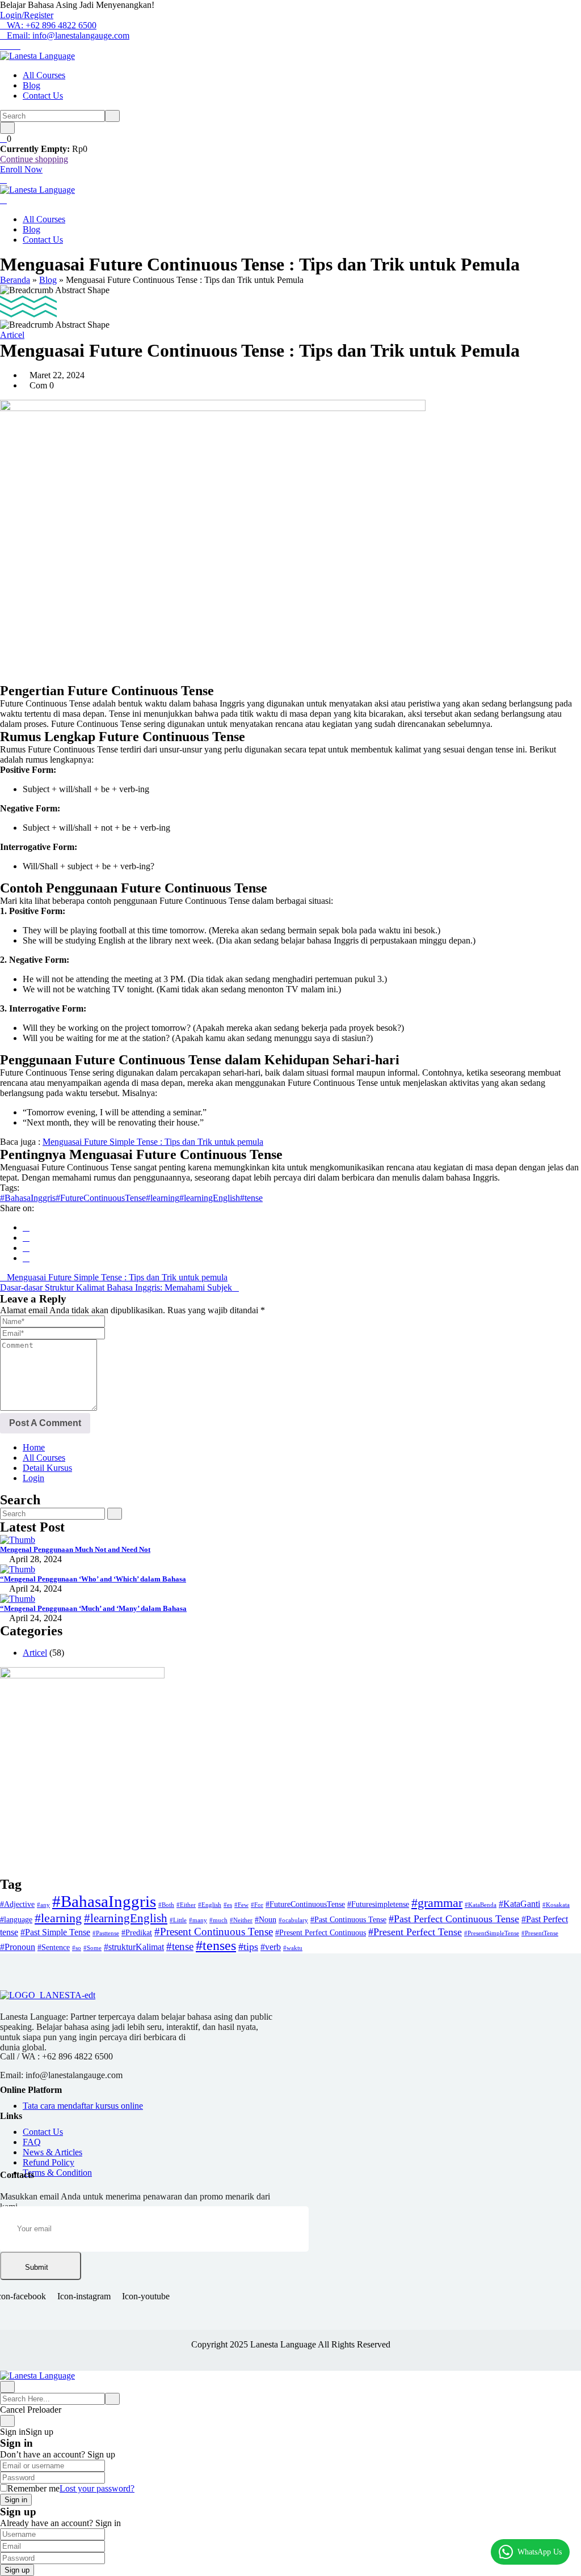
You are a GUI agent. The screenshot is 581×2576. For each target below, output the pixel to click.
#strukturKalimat (134, 1947)
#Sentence (54, 1947)
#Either (186, 1905)
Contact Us (43, 96)
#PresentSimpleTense (492, 1933)
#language (16, 1920)
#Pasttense (106, 1933)
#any (43, 1905)
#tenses (216, 1945)
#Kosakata (556, 1905)
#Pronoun (18, 1947)
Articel (12, 335)
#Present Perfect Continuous (321, 1933)
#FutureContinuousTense (101, 1198)
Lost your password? (97, 2488)
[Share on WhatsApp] (26, 1258)
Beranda (15, 280)
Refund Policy (49, 2162)
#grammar (437, 1903)
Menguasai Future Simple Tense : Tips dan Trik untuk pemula (153, 1142)
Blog (31, 85)
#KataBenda (481, 1905)
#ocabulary (293, 1920)
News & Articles (52, 2152)
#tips (248, 1947)
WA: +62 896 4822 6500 (52, 25)
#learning (163, 1198)
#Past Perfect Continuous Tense (454, 1919)
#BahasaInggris (28, 1198)
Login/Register (27, 15)
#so (77, 1948)
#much (218, 1920)
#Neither (241, 1920)
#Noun (266, 1920)
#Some (92, 1948)
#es (228, 1905)
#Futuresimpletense (378, 1904)
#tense (251, 1198)
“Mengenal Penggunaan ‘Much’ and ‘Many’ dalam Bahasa (93, 1608)
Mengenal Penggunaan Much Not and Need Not (75, 1549)
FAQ (32, 2142)
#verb (271, 1947)
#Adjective (17, 1904)
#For (257, 1905)
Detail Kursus (47, 1468)
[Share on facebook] (26, 1227)
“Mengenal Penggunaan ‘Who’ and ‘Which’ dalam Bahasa (93, 1579)
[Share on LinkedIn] (26, 1248)
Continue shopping (34, 159)
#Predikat (137, 1933)
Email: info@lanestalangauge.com (68, 35)
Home (34, 1447)
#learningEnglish (210, 1198)
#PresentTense (540, 1933)
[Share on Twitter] (26, 1238)
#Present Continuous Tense (214, 1932)
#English (210, 1905)
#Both (166, 1905)
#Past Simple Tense (55, 1932)
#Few (241, 1905)
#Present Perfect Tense (415, 1932)
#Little (178, 1920)
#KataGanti (519, 1904)
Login (33, 1478)
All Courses (44, 75)
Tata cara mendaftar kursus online (83, 2106)
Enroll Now (21, 169)
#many (198, 1920)
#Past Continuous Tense (348, 1920)
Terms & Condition (57, 2173)
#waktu (293, 1948)
